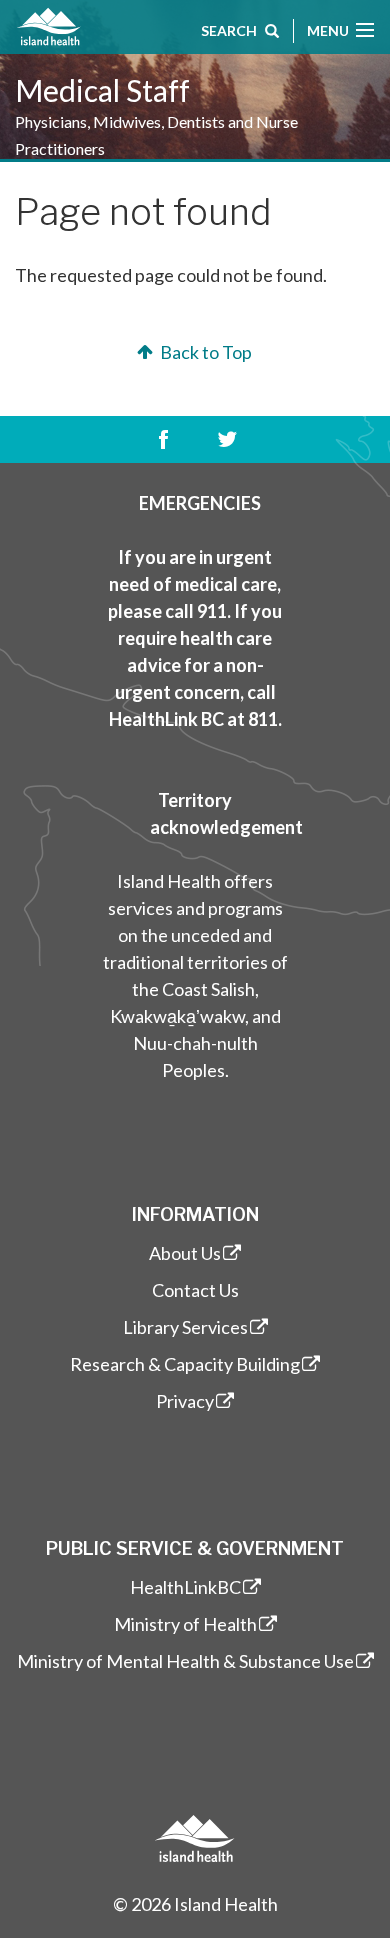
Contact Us (195, 1290)
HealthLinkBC (185, 1587)
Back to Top (204, 352)
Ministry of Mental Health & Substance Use (185, 1661)
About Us (185, 1253)
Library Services (185, 1327)
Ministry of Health (185, 1624)
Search (229, 30)
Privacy (185, 1401)
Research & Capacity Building (185, 1364)
